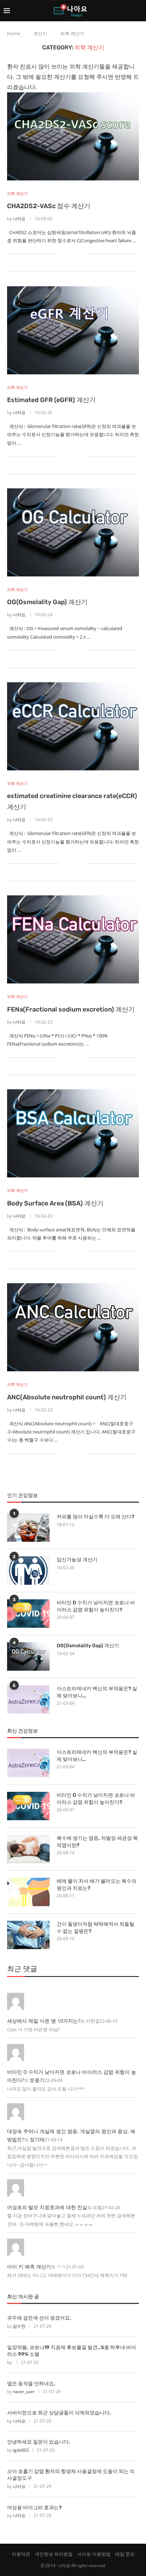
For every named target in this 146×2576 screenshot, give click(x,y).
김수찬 (19, 2326)
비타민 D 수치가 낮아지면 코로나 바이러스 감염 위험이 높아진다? (96, 1606)
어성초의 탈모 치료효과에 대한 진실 (47, 2207)
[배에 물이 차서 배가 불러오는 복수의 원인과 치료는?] (28, 1892)
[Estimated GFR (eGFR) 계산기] (73, 330)
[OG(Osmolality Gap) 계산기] (73, 532)
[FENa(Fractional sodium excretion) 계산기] (73, 939)
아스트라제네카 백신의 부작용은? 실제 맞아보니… (97, 1692)
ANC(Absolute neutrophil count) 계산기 (67, 1397)
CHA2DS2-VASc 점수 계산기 (49, 206)
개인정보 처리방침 (54, 2554)
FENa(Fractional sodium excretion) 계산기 (71, 1009)
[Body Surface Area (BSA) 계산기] (73, 1133)
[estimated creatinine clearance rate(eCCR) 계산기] (73, 726)
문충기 (37, 2080)
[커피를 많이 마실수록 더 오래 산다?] (28, 1528)
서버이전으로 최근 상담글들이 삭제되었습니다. (59, 2413)
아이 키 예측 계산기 (29, 2266)
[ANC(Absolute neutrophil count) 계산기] (73, 1327)
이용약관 (21, 2554)
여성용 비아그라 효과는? (34, 2508)
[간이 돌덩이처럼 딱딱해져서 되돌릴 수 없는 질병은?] (28, 1935)
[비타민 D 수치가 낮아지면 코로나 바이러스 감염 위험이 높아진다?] (28, 1614)
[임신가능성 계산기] (28, 1571)
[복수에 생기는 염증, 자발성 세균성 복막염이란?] (28, 1849)
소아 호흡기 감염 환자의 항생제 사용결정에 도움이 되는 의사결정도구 (71, 2475)
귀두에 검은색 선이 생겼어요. (39, 2318)
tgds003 (21, 2450)
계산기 (40, 33)
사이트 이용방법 (94, 2554)
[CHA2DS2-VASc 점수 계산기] (73, 136)
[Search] (139, 11)
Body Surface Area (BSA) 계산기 (55, 1203)
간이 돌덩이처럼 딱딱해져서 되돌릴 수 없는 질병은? (96, 1928)
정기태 (37, 2139)
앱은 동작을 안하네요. (31, 2384)
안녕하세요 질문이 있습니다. (39, 2442)
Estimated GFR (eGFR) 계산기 (51, 400)
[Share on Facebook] (70, 254)
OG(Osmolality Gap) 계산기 (47, 602)
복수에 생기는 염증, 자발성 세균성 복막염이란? (97, 1842)
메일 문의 (125, 2554)
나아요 (19, 219)
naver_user (24, 2391)
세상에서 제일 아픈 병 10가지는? (44, 2021)
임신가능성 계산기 (77, 1560)
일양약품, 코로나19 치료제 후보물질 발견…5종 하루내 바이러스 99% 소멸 (72, 2351)
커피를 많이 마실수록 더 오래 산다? (96, 1517)
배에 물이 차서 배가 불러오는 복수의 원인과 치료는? (97, 1885)
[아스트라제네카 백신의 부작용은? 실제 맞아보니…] (28, 1699)
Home (14, 33)
